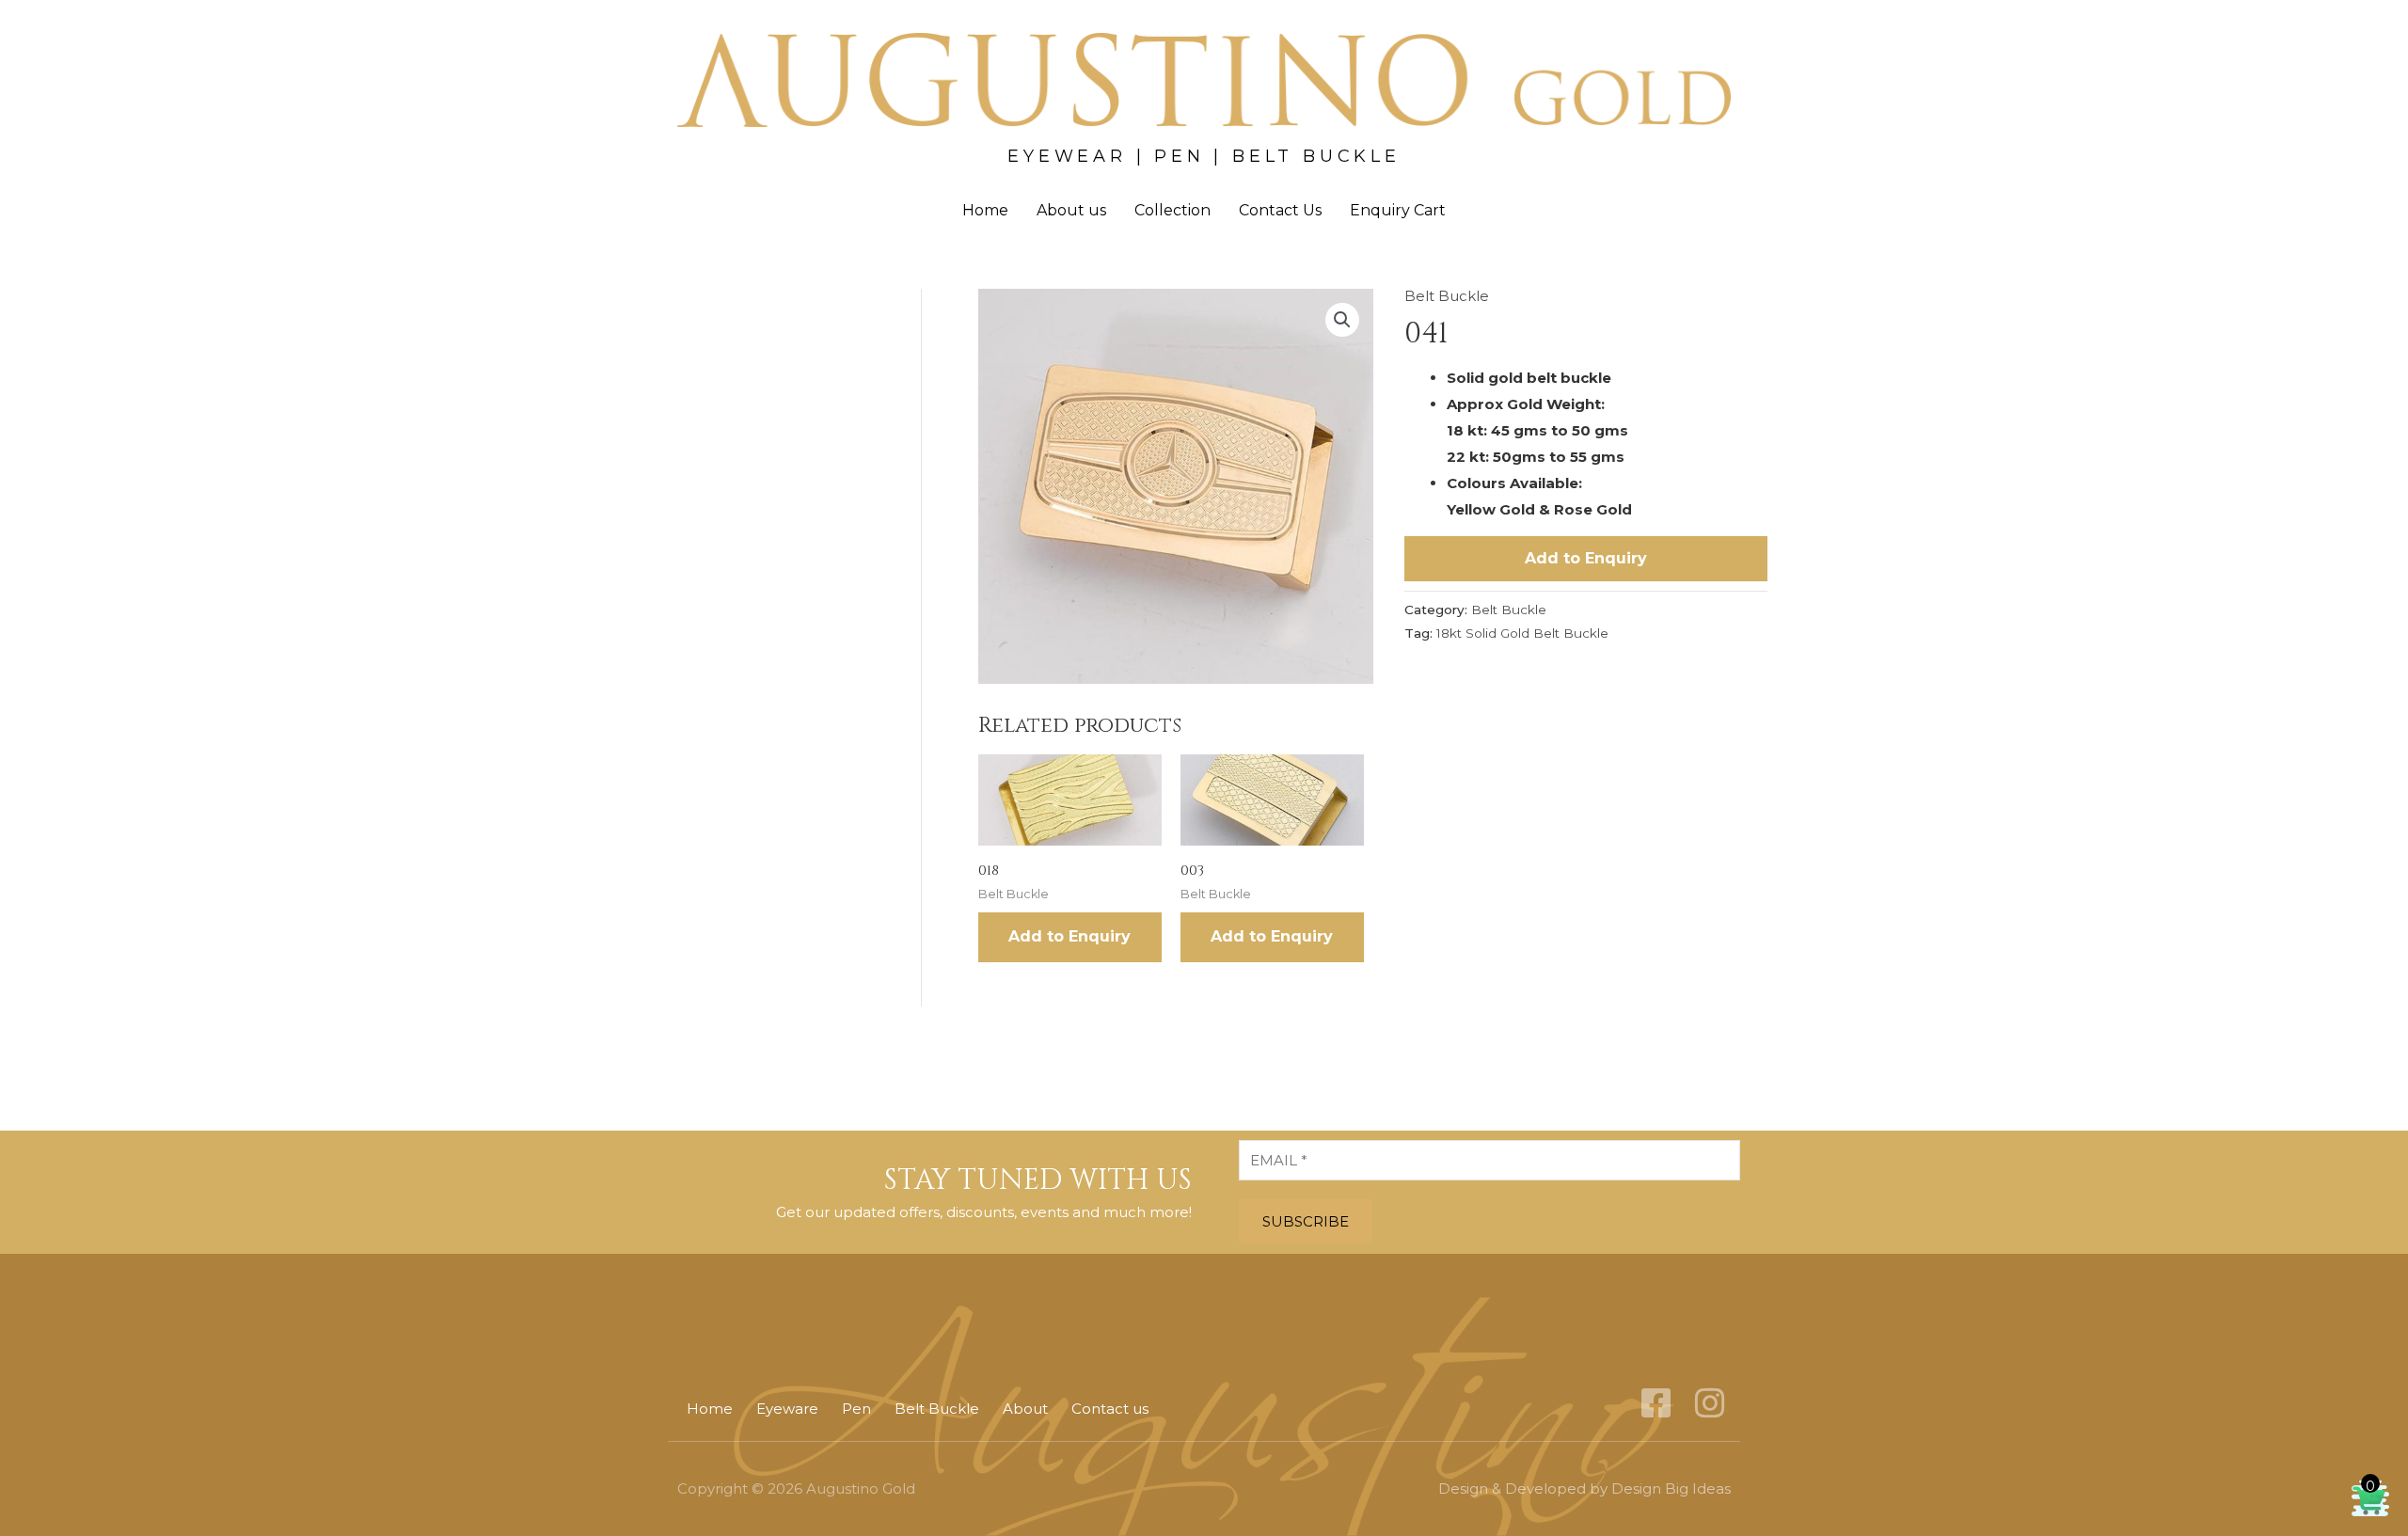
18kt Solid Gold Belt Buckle (1522, 633)
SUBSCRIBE (1306, 1221)
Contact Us (1280, 210)
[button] (1342, 320)
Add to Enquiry (1586, 558)
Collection (1172, 210)
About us (1071, 210)
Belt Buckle (1447, 296)
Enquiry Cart (1398, 210)
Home (985, 210)
